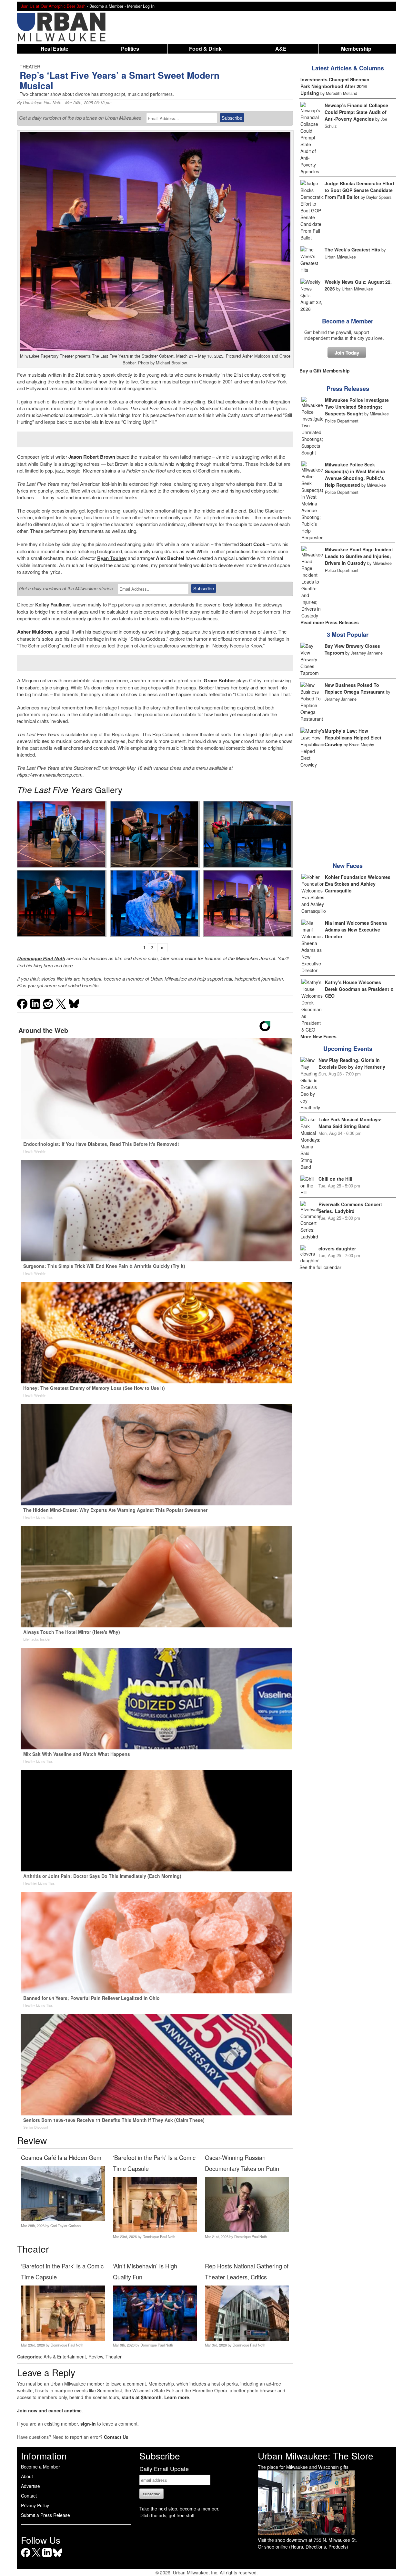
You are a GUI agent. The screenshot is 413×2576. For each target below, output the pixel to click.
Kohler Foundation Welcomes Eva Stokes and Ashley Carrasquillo (358, 884)
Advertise (30, 2486)
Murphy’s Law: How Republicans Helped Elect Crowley (353, 738)
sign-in (88, 2424)
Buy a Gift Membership (325, 371)
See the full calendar (320, 1267)
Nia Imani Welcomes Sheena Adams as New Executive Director (356, 930)
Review (96, 2357)
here (48, 965)
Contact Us (116, 2437)
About (27, 2476)
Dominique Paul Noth (42, 103)
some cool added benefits (72, 985)
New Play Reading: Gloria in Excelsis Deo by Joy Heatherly (352, 1063)
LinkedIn (47, 2557)
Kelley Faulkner (53, 605)
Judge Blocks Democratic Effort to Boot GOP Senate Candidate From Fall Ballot (359, 190)
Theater (114, 2357)
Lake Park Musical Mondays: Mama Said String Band (350, 1123)
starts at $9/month (142, 2397)
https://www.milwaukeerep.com (50, 774)
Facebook (26, 2557)
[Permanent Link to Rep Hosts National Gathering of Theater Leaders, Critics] (247, 2339)
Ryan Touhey (112, 558)
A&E (281, 49)
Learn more (177, 2397)
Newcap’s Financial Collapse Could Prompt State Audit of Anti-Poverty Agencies (356, 112)
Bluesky (58, 2557)
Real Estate (55, 49)
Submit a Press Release (45, 2515)
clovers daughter (337, 1248)
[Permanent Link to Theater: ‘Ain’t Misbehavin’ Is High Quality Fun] (155, 2339)
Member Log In (141, 6)
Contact (29, 2496)
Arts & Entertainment (65, 2357)
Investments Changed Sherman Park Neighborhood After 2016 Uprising (335, 86)
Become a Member (348, 321)
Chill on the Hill (335, 1179)
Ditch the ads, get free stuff (167, 2515)
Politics (130, 49)
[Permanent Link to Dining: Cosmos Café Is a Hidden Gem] (63, 2219)
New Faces (348, 866)
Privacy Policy (35, 2505)
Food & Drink (205, 49)
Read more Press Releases (330, 622)
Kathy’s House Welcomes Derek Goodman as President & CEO (359, 989)
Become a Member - (108, 6)
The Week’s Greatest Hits (352, 249)
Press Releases (348, 389)
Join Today (347, 352)
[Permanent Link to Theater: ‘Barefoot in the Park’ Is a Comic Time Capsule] (155, 2230)
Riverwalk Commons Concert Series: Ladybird (350, 1208)
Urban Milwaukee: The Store (316, 2456)
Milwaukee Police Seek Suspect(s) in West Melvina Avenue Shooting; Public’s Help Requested (355, 475)
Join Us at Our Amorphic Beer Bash (53, 6)
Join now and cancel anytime (49, 2410)
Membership (356, 49)
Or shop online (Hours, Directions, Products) (303, 2547)
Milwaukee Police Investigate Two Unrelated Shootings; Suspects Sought (357, 407)
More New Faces (318, 1036)
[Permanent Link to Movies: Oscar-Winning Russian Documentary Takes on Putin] (247, 2230)
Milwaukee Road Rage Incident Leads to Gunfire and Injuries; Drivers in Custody (359, 556)
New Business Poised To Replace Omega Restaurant (355, 688)
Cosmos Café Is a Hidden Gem (61, 2157)
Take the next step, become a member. (179, 2509)
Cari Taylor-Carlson (65, 2225)
